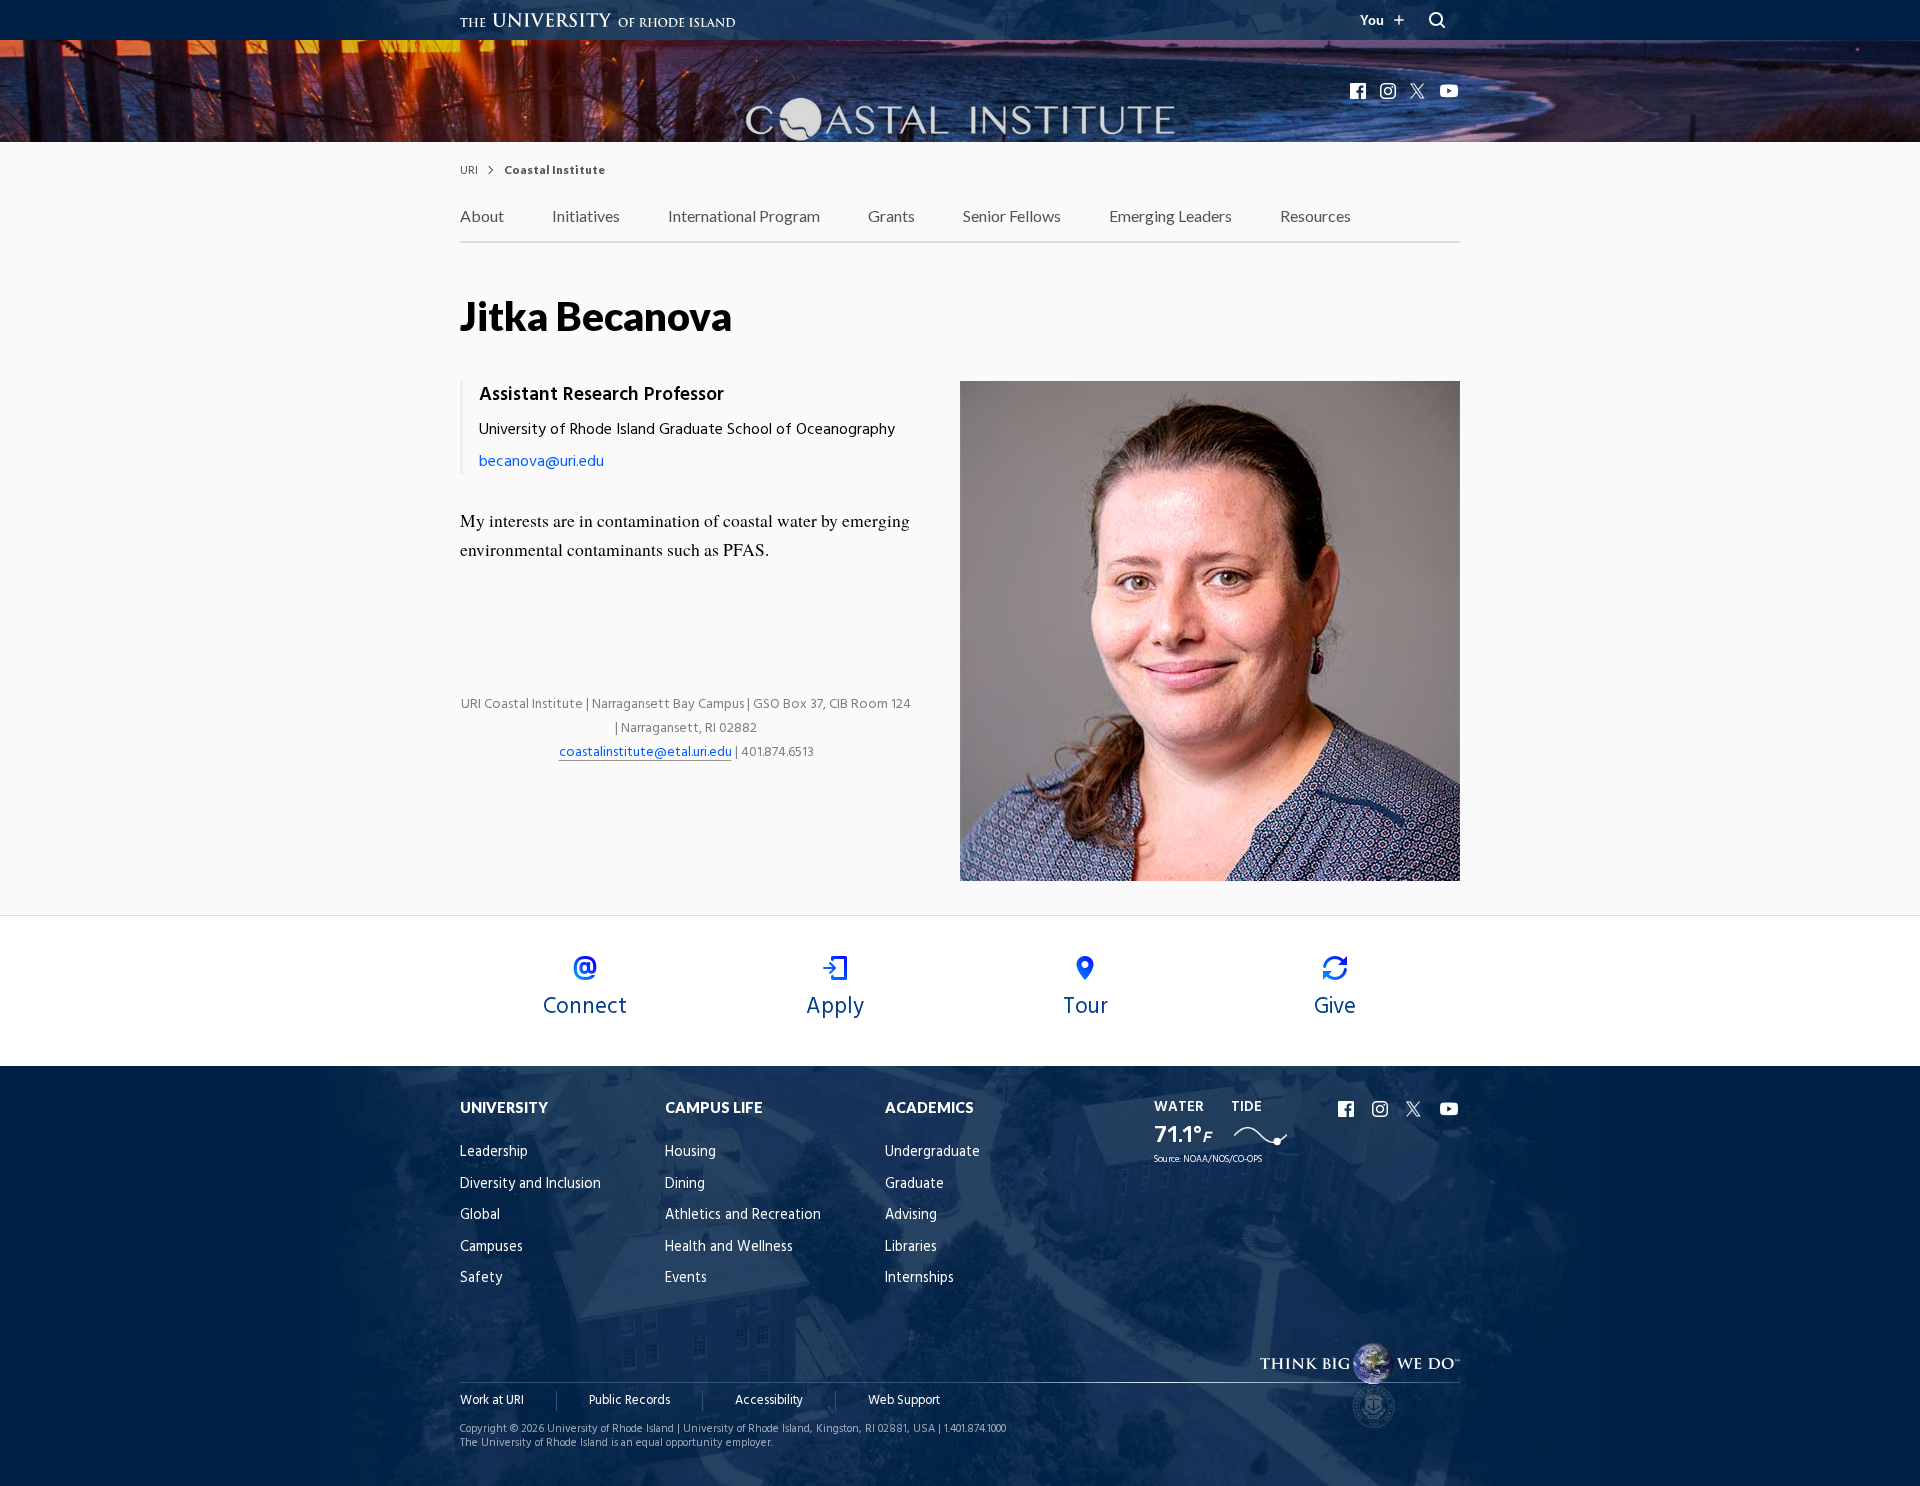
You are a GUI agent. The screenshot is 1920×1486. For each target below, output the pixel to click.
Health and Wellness (729, 1247)
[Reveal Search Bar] (1437, 20)
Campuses (491, 1247)
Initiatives (586, 215)
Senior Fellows (1012, 215)
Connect (585, 1007)
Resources (1315, 215)
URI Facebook (1348, 1109)
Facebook (1360, 91)
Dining (685, 1184)
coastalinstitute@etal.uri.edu (645, 752)
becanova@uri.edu (541, 462)
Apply (835, 1007)
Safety (481, 1278)
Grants (891, 215)
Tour (1085, 1007)
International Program (744, 215)
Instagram (1390, 91)
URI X (1416, 1109)
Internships (919, 1278)
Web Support (904, 1400)
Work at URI (492, 1400)
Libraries (911, 1247)
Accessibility (769, 1400)
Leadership (494, 1152)
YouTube (1450, 91)
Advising (911, 1215)
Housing (690, 1152)
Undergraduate (932, 1152)
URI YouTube (1450, 1109)
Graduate (914, 1184)
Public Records (629, 1400)
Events (686, 1278)
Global (480, 1215)
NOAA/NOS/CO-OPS (1222, 1159)
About (482, 215)
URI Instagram (1382, 1109)
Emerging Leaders (1170, 215)
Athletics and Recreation (743, 1215)
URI (469, 169)
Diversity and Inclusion (530, 1184)
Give (1335, 1007)
